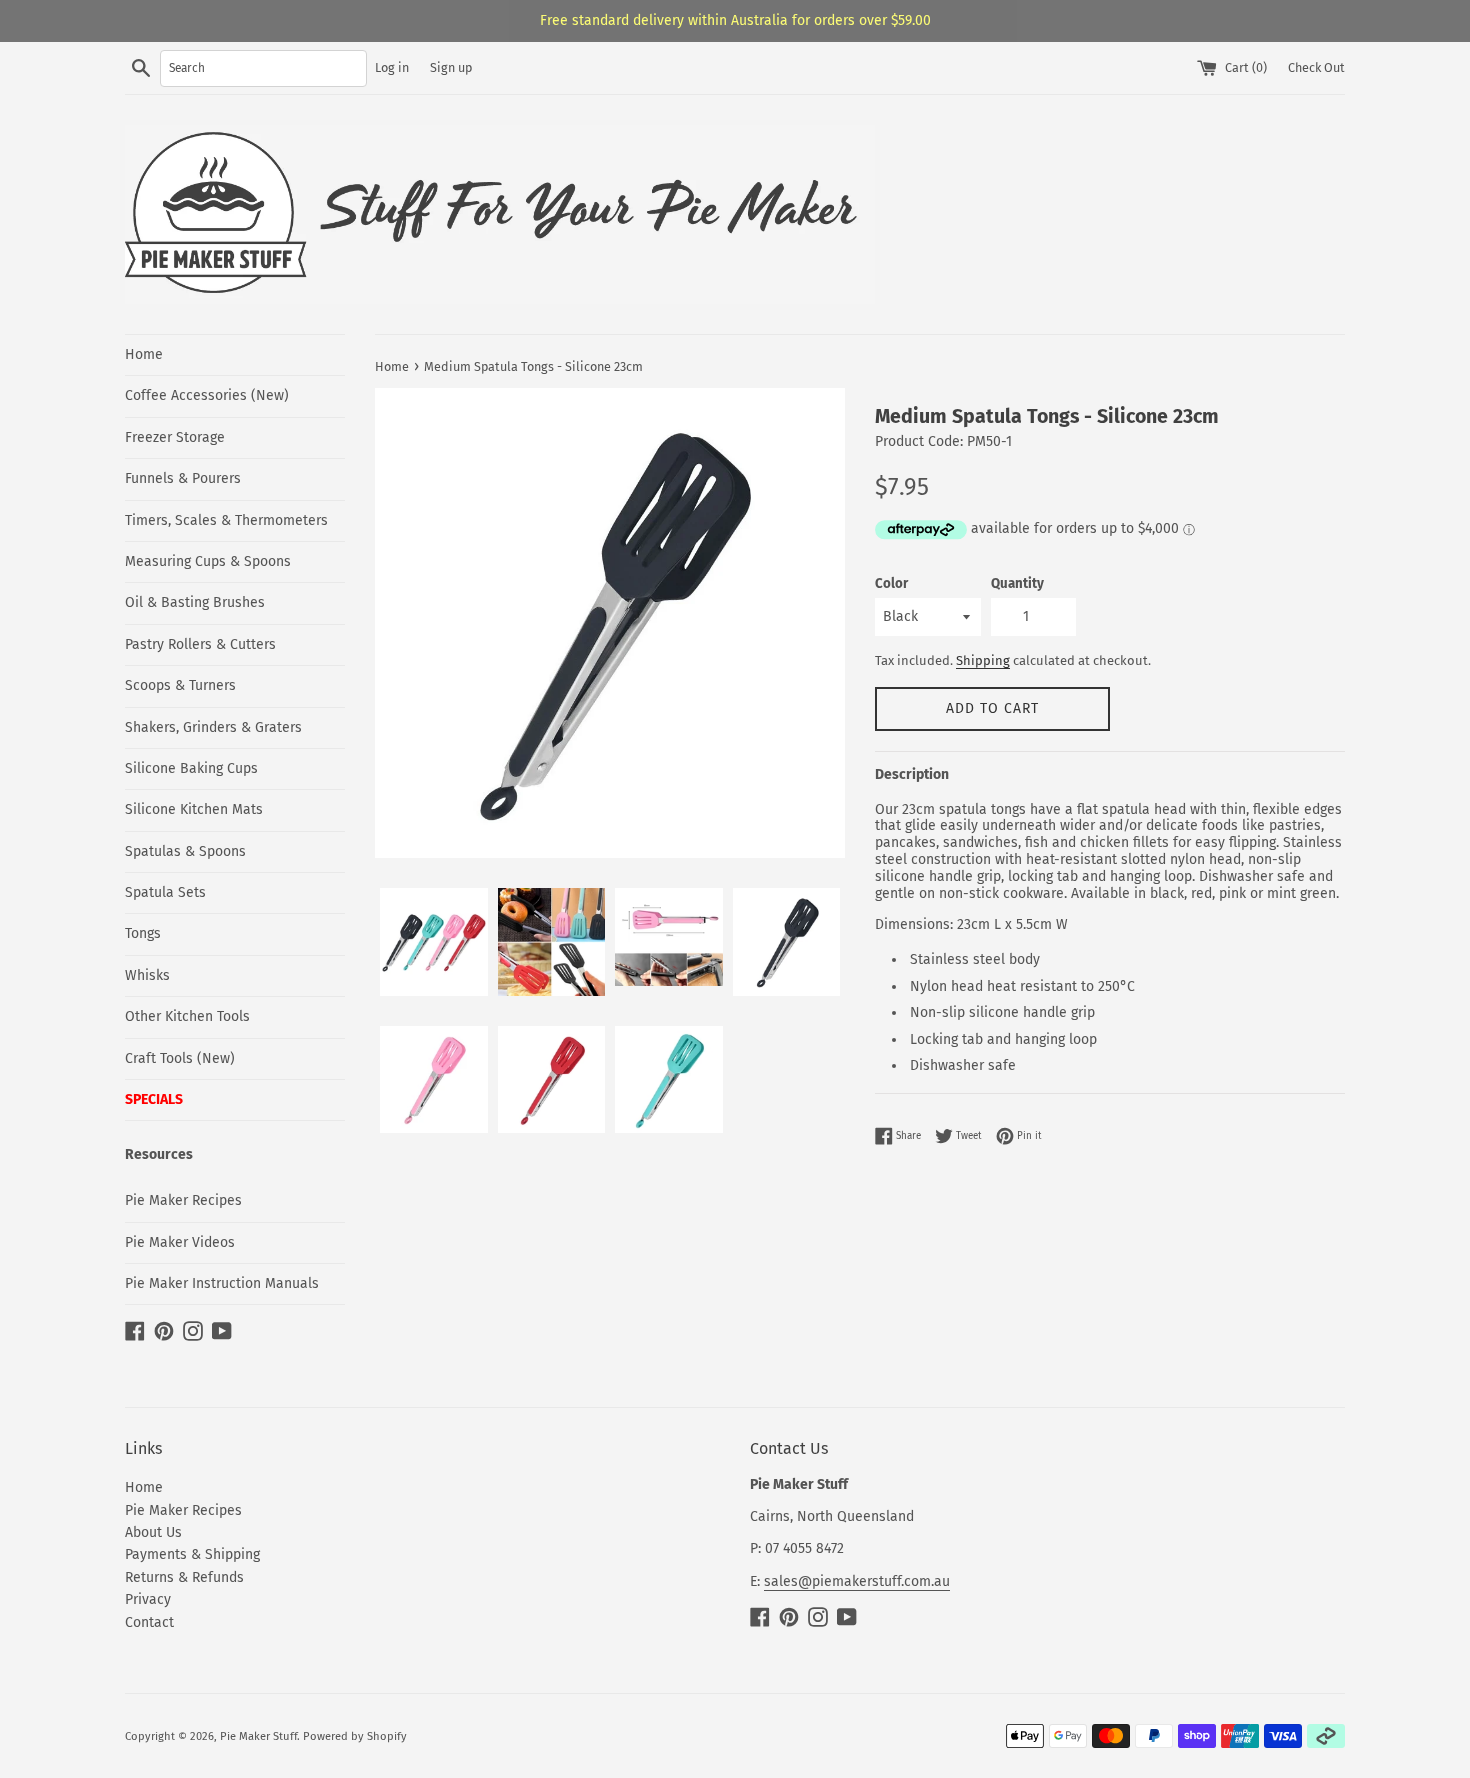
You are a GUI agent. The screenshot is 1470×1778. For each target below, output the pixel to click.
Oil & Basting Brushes (195, 602)
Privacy (148, 1599)
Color (891, 584)
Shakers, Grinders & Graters (213, 727)
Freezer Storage (175, 437)
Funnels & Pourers (183, 478)
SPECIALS (154, 1099)
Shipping (983, 660)
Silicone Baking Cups (191, 768)
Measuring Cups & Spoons (208, 561)
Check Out (1316, 67)
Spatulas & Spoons (185, 851)
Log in (392, 67)
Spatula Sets (165, 892)
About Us (153, 1532)
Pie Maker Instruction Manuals (222, 1283)
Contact (149, 1622)
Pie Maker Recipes (183, 1200)
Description (912, 774)
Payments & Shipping (192, 1554)
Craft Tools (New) (180, 1058)
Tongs (143, 933)
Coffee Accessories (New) (207, 395)
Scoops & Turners (180, 685)
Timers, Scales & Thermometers (226, 520)
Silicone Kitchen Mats (194, 809)
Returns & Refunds (184, 1577)
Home (144, 354)
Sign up (451, 67)
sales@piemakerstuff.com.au (857, 1581)
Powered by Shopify (355, 1736)
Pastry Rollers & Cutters (200, 644)
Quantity (1017, 584)
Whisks (147, 975)
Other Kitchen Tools (187, 1016)
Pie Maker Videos (180, 1242)
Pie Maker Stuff (258, 1736)
